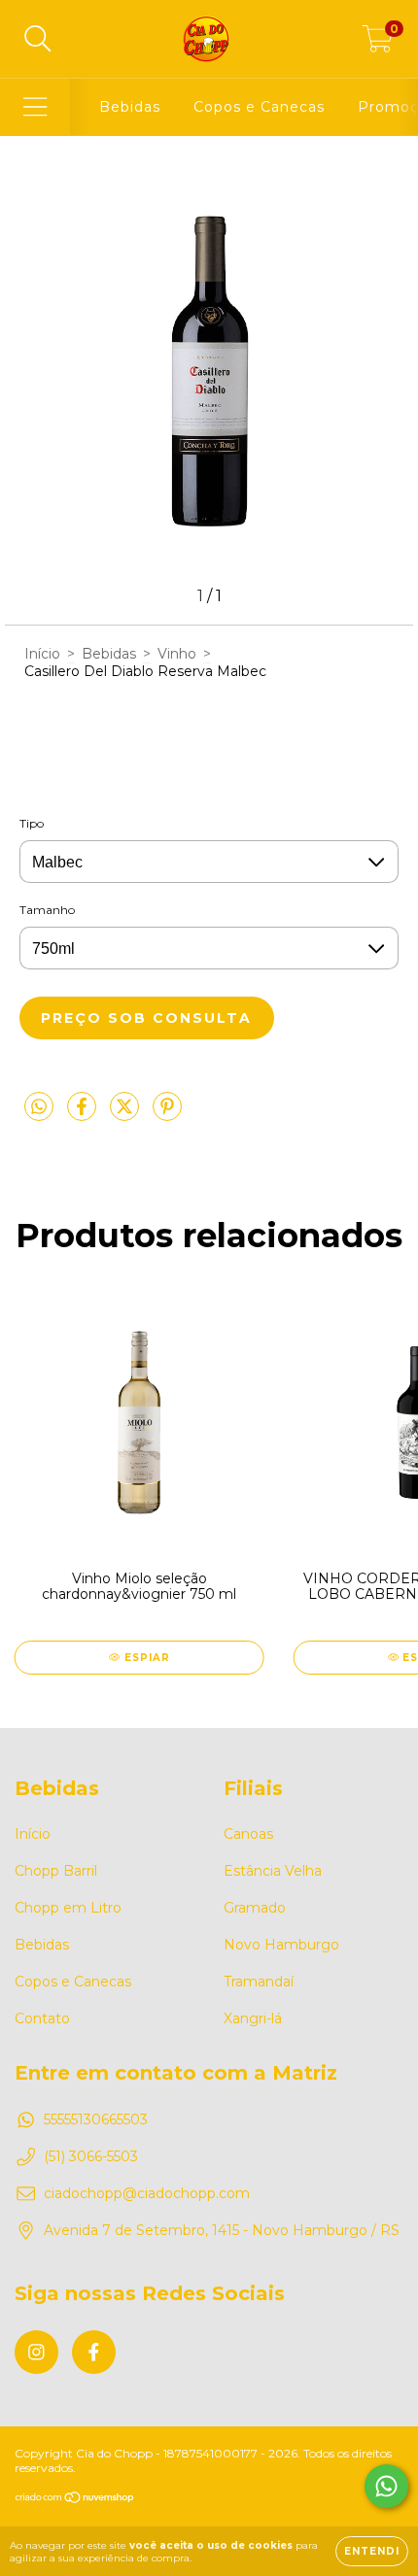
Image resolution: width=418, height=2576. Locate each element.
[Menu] (35, 107)
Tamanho (47, 910)
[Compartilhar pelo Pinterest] (167, 1114)
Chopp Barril (56, 1871)
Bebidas (130, 107)
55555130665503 (96, 2119)
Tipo (32, 823)
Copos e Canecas (259, 107)
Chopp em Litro (68, 1908)
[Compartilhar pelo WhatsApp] (39, 1107)
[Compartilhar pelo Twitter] (126, 1114)
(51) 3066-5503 (91, 2156)
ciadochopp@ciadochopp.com (147, 2193)
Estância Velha (273, 1871)
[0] (378, 44)
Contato (42, 2018)
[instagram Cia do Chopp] (36, 2352)
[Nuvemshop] (75, 2500)
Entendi (372, 2551)
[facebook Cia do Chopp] (94, 2352)
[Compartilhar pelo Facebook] (84, 1114)
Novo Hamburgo (281, 1945)
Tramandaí (259, 1982)
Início (42, 654)
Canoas (248, 1834)
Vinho (177, 654)
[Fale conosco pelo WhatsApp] (386, 2486)
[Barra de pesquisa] (38, 39)
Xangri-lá (253, 2018)
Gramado (255, 1908)
